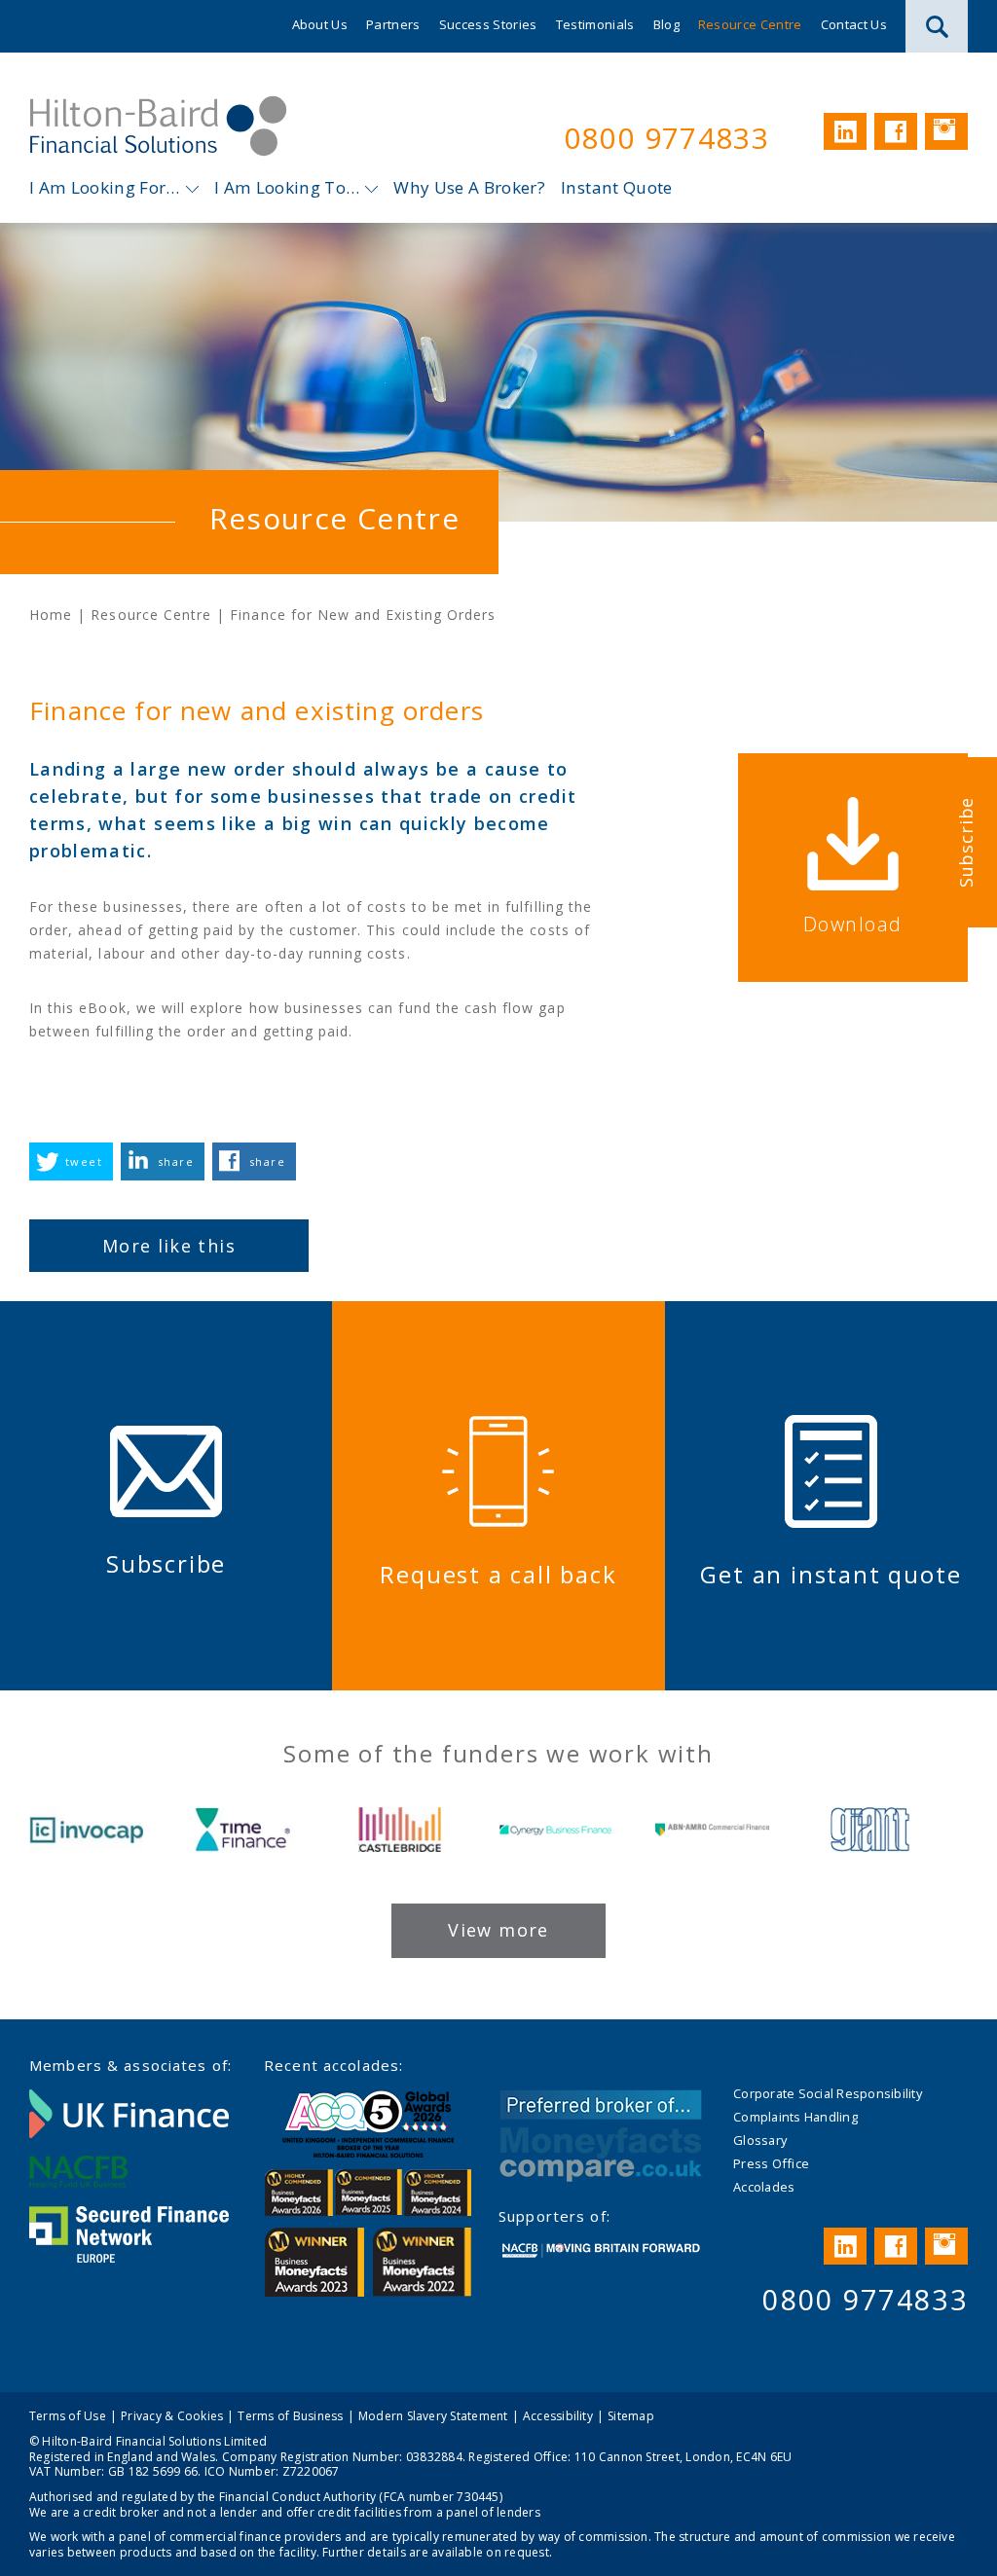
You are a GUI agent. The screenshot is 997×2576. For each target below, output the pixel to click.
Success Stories (488, 24)
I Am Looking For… (105, 187)
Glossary (760, 2140)
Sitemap (631, 2416)
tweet (84, 1161)
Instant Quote (616, 187)
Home (51, 615)
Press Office (771, 2163)
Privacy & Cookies (172, 2416)
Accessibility (558, 2416)
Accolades (764, 2187)
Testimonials (595, 24)
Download (853, 924)
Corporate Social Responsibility (828, 2093)
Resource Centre (750, 24)
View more (498, 1930)
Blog (666, 24)
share (176, 1161)
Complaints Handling (795, 2117)
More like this (169, 1246)
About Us (320, 24)
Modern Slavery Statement (433, 2416)
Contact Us (854, 24)
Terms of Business (290, 2416)
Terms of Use (68, 2416)
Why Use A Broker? (469, 187)
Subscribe (966, 841)
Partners (393, 24)
